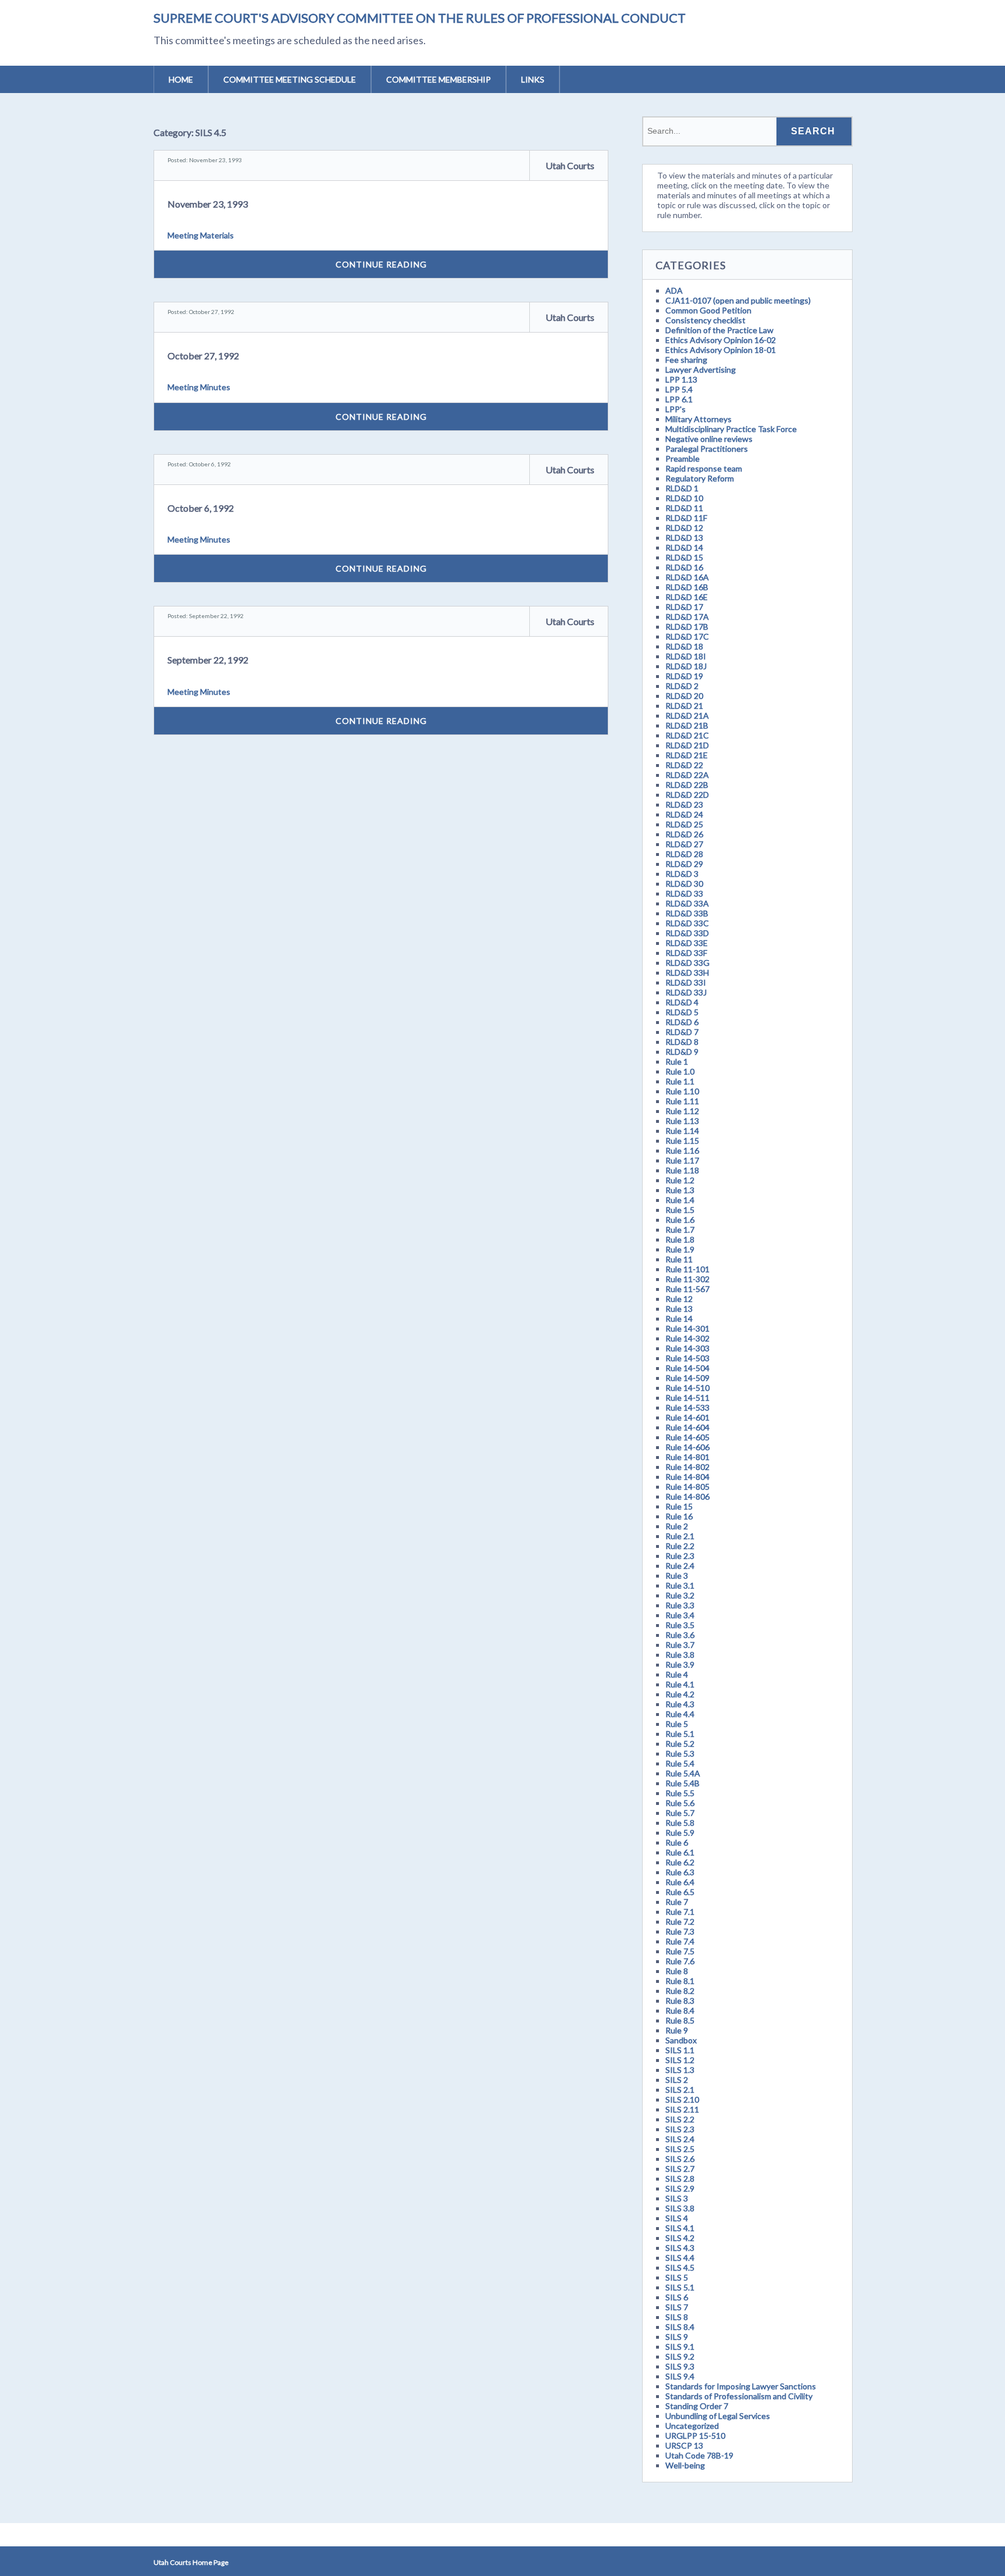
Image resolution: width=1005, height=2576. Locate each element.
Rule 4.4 (680, 1714)
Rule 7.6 (680, 1961)
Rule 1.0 (680, 1071)
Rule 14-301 (687, 1328)
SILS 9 (677, 2337)
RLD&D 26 (684, 834)
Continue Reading (381, 264)
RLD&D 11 (684, 508)
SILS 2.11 (682, 2109)
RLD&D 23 (684, 804)
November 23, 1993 (208, 204)
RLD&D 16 (684, 567)
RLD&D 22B (687, 785)
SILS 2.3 (680, 2129)
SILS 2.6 (680, 2159)
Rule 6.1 (680, 1852)
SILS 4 (677, 2218)
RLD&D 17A (687, 617)
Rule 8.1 (680, 1981)
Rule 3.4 (680, 1615)
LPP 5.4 (679, 389)
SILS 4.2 (680, 2238)
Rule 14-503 (687, 1358)
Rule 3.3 (680, 1605)
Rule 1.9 (680, 1249)
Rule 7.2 (680, 1922)
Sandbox (681, 2040)
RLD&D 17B (687, 627)
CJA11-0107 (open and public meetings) (738, 300)
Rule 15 (679, 1506)
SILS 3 (677, 2198)
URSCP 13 (684, 2445)
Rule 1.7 (680, 1230)
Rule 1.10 (682, 1091)
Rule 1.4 (680, 1200)
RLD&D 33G (687, 963)
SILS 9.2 (680, 2356)
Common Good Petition (708, 310)
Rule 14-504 (687, 1368)
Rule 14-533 (687, 1407)
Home (181, 79)
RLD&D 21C (687, 735)
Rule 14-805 (687, 1487)
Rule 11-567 (687, 1289)
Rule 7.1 (680, 1912)
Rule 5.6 (680, 1803)
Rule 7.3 (680, 1931)
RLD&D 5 (682, 1012)
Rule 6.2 (680, 1862)
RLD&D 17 (684, 607)
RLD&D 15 (684, 557)
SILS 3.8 (680, 2208)
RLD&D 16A (687, 577)
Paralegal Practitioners (707, 449)
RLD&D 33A (687, 903)
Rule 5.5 (680, 1793)
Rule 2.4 (680, 1566)
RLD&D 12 (684, 528)
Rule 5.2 (680, 1744)
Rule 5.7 (680, 1813)
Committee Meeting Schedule (290, 79)
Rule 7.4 (680, 1941)
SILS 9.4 (680, 2376)
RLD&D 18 (684, 646)
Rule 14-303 (687, 1348)
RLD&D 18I (686, 656)
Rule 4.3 (680, 1704)
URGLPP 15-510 (695, 2436)
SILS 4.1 (680, 2228)
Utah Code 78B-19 (699, 2455)
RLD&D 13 (684, 538)
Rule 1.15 (682, 1141)
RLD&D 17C (687, 636)
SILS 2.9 (680, 2188)
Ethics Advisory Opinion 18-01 (721, 350)
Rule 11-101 (687, 1269)
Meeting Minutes (199, 387)
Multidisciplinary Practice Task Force (731, 429)
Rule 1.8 (680, 1239)
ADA (674, 290)
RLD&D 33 (684, 893)
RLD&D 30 (684, 884)
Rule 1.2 (680, 1180)
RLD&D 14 (684, 547)
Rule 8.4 (680, 2011)
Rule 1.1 (680, 1081)
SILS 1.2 (680, 2060)
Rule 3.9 (680, 1665)
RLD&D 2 (682, 686)
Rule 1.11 (682, 1101)
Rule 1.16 (682, 1150)
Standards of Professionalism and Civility (739, 2396)
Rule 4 (677, 1674)
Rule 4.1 (680, 1684)
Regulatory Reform (700, 478)
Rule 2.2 (680, 1546)
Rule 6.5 (680, 1892)
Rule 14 (679, 1319)
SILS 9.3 (680, 2366)
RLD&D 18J (686, 666)
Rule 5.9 (680, 1833)
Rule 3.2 (680, 1595)
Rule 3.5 (680, 1625)
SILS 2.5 (680, 2149)
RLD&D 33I (686, 982)
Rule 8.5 (680, 2020)
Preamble (683, 459)
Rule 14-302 (687, 1338)
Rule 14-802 (687, 1467)
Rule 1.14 (682, 1131)
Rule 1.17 (682, 1160)
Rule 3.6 (680, 1635)
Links (533, 79)
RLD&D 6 (682, 1022)
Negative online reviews (709, 439)
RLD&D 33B (687, 913)
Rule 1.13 (682, 1121)
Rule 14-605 (687, 1437)
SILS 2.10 (682, 2099)
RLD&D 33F (686, 953)
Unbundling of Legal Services (718, 2416)
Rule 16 (679, 1516)
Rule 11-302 (687, 1279)
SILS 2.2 (680, 2119)
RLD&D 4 (682, 1002)
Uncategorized (692, 2426)
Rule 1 (677, 1062)
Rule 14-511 (687, 1398)
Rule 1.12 (682, 1111)
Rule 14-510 (687, 1388)
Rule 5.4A (683, 1773)
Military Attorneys (698, 419)
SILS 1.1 (680, 2050)
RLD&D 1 (682, 488)
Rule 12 (679, 1299)
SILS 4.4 (680, 2258)
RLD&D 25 (684, 824)
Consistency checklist (705, 320)
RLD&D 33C (687, 923)
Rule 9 (677, 2030)
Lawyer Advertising (701, 370)
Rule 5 (677, 1724)
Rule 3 (677, 1576)
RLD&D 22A (687, 775)
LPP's (676, 409)
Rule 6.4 (680, 1882)
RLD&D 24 (684, 814)
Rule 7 (677, 1902)
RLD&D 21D (687, 745)
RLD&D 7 (682, 1032)
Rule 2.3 (680, 1556)
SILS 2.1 (680, 2090)
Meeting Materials (201, 235)
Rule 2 (677, 1526)
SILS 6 (677, 2297)
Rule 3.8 (680, 1655)
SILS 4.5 (680, 2268)
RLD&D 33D (687, 933)
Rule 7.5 (680, 1951)
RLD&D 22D (687, 795)
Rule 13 (679, 1309)
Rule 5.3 (680, 1753)
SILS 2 (677, 2080)
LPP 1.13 (681, 379)
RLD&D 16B (687, 587)
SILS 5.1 (680, 2287)
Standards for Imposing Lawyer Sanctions (741, 2386)
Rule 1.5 (680, 1210)
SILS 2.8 (680, 2179)
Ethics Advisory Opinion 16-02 (721, 340)
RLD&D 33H (687, 973)
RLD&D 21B (687, 725)
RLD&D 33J (686, 992)
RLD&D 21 (684, 706)
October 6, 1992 (201, 508)
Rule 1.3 (680, 1190)
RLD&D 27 (684, 844)
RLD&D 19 (684, 676)
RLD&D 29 (684, 864)
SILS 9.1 (680, 2347)
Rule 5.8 (680, 1823)
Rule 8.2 (680, 1991)
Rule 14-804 (687, 1477)
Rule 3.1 (680, 1585)
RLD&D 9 (682, 1052)
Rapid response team (704, 468)
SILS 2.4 (680, 2139)
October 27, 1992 (203, 356)
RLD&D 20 (684, 696)
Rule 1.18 (682, 1170)
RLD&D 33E (687, 943)
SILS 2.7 (680, 2169)
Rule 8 (677, 1971)
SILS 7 (677, 2307)
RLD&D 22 (684, 765)
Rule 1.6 (680, 1220)
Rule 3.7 (680, 1645)
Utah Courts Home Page (191, 2562)
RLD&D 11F (686, 518)
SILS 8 (677, 2317)
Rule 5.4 (680, 1763)
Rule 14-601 (687, 1417)
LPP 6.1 (679, 399)
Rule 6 (677, 1842)
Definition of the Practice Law (719, 330)
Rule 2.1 (680, 1536)
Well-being (685, 2465)
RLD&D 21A (687, 716)
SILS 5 (677, 2277)
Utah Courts (570, 165)
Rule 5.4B (683, 1783)
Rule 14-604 (687, 1427)
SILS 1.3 (680, 2070)
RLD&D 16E (687, 597)
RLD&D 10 (684, 498)
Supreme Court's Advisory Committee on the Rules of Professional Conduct (420, 18)
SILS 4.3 (680, 2248)
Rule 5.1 (680, 1734)
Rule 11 (679, 1259)
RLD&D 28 (684, 854)
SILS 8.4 (680, 2327)
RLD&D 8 (682, 1042)
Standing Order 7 (697, 2406)
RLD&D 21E (687, 755)
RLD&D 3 (682, 874)
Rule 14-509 (687, 1378)
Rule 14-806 (687, 1496)
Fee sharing (686, 360)
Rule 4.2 (680, 1694)
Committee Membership (439, 79)
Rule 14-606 (687, 1447)
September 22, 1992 (208, 660)
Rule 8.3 (680, 2001)
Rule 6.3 (680, 1872)
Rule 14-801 (687, 1457)
